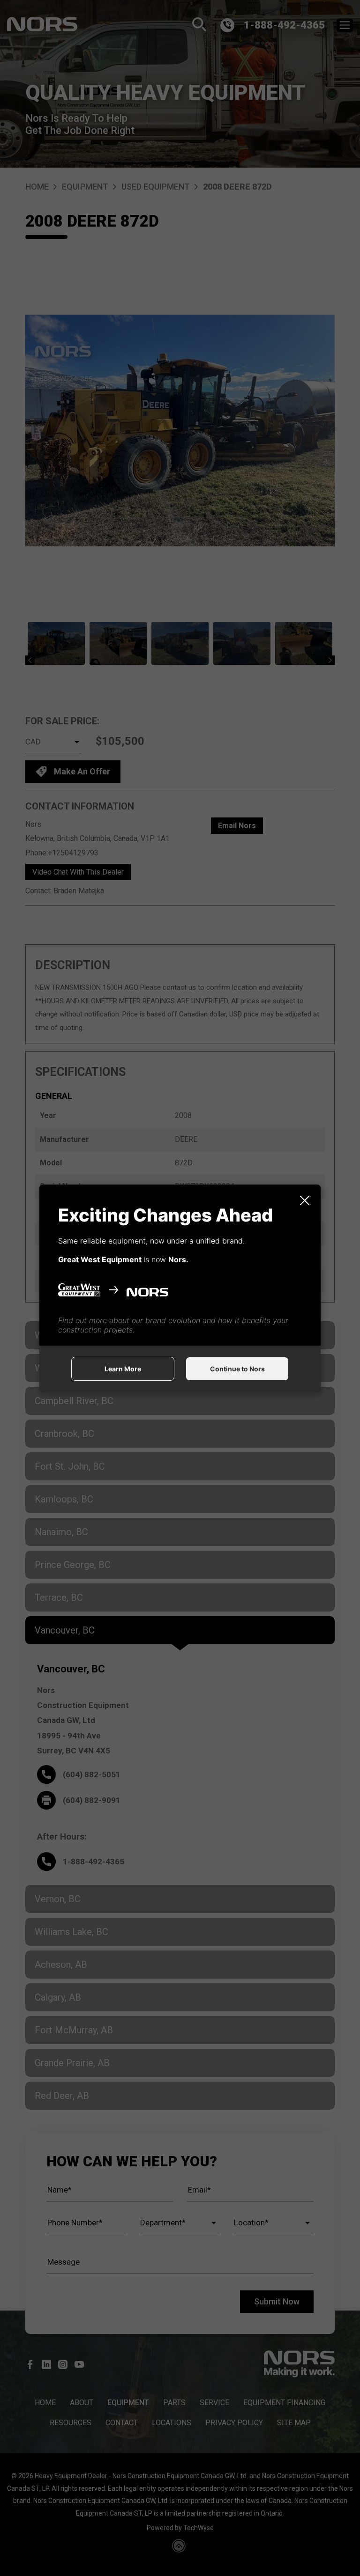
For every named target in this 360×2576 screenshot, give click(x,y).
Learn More (123, 1369)
